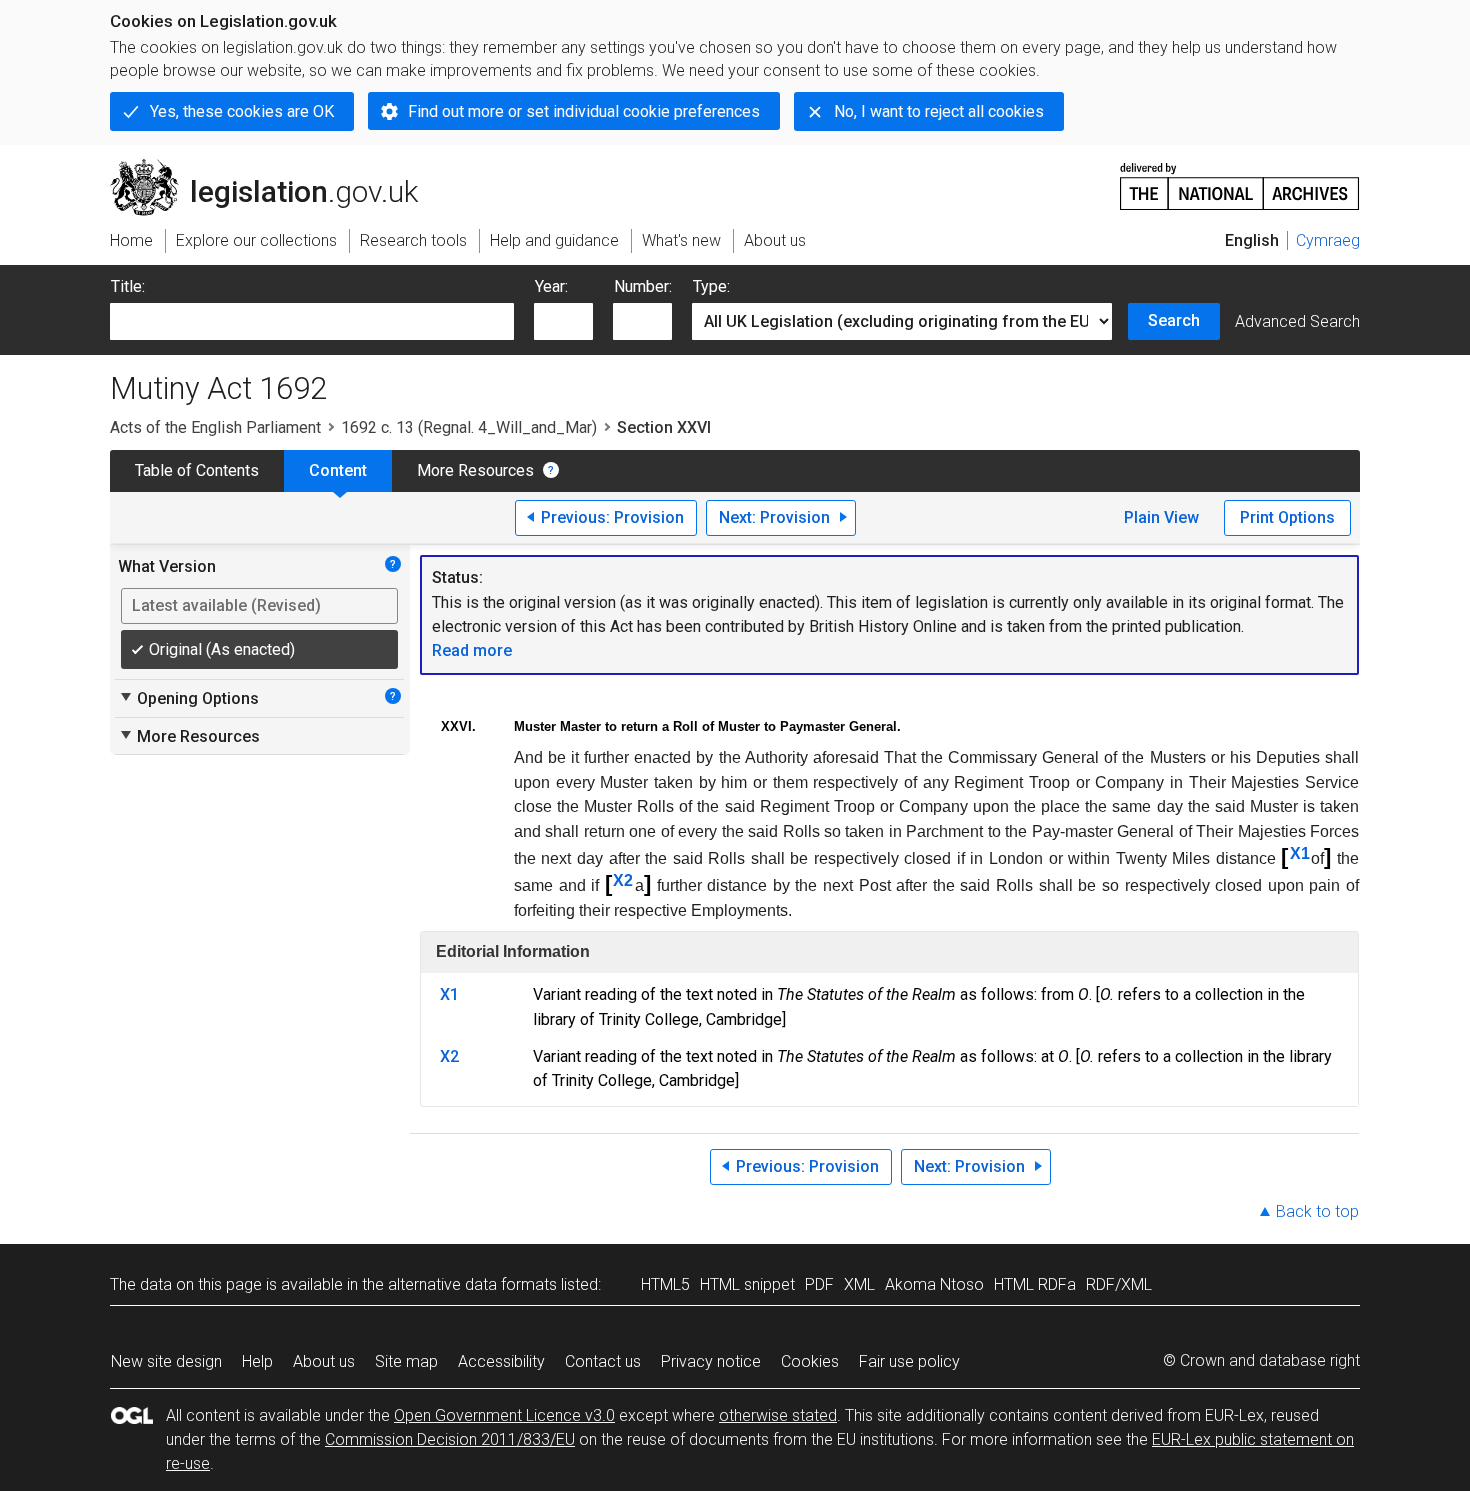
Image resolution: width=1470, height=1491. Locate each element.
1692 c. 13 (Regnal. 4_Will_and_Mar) (469, 427)
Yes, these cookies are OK (242, 111)
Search (1174, 320)
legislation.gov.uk (275, 167)
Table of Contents (197, 470)
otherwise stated (778, 1415)
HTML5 (665, 1284)
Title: (128, 286)
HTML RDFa (1035, 1284)
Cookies (810, 1361)
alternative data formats (472, 1284)
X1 (1300, 853)
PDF (819, 1284)
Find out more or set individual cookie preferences (584, 111)
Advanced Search (1297, 321)
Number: (643, 286)
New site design (166, 1361)
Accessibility (501, 1361)
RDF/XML (1119, 1284)
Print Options (1287, 517)
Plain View (1161, 517)
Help (257, 1361)
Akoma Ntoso (934, 1284)
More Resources (475, 470)
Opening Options (188, 698)
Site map (406, 1361)
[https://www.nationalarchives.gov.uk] (1240, 178)
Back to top (1317, 1211)
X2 (623, 880)
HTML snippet (747, 1284)
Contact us (603, 1361)
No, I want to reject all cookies (939, 111)
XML (859, 1284)
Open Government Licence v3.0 (504, 1415)
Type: (711, 286)
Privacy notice (711, 1361)
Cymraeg (1328, 240)
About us (324, 1361)
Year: (551, 286)
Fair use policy (909, 1361)
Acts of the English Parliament (215, 427)
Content (338, 470)
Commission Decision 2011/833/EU (450, 1439)
